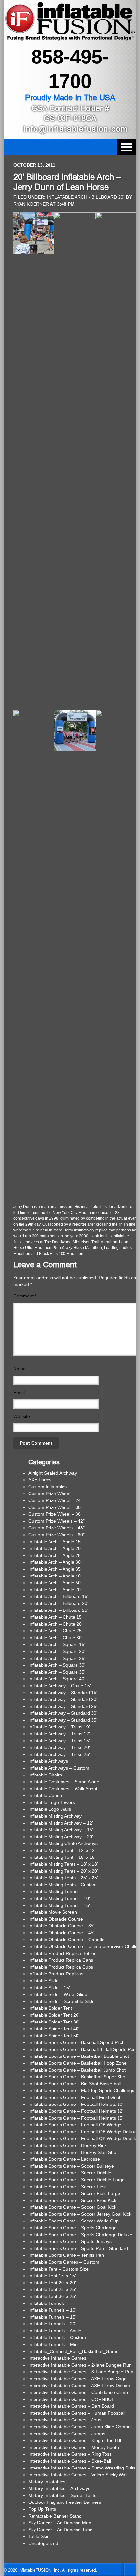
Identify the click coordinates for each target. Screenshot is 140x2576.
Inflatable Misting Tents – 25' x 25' (63, 1878)
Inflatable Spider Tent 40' (54, 2029)
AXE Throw (40, 1480)
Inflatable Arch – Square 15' (57, 1644)
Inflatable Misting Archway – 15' (61, 1830)
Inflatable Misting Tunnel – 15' (59, 1905)
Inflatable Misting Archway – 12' (61, 1823)
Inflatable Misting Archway (55, 1816)
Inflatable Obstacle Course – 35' (61, 1926)
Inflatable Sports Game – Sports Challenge (72, 2228)
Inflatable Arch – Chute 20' (56, 1624)
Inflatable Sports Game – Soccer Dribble (70, 2173)
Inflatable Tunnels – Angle (55, 2331)
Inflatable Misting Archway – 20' (61, 1837)
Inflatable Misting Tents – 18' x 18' (63, 1864)
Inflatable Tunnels (47, 2303)
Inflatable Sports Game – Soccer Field (68, 2187)
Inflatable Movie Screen (53, 1912)
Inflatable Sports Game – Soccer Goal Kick (72, 2207)
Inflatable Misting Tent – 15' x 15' (62, 1857)
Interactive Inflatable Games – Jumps (67, 2434)
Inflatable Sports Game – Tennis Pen (66, 2255)
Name (20, 1369)
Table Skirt (39, 2536)
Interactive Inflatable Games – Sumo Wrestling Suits (82, 2468)
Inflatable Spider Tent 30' (54, 2022)
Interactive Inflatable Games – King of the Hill (75, 2440)
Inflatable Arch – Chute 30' (56, 1638)
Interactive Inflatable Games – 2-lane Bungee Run (80, 2365)
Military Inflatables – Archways (59, 2488)
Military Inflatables (47, 2482)
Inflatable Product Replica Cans (61, 1960)
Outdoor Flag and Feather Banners (65, 2502)
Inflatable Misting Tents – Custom (63, 1885)
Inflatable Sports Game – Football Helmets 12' (76, 2111)
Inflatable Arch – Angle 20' (55, 1548)
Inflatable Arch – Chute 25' (56, 1631)
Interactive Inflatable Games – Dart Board (71, 2406)
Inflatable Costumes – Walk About (63, 1789)
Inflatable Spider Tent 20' (54, 2015)
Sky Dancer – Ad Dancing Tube (60, 2530)
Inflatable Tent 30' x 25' (52, 2296)
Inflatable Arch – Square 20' (57, 1651)
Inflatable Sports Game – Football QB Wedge (75, 2125)
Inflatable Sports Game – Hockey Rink (68, 2145)
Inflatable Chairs (45, 1775)
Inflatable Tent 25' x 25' (52, 2289)
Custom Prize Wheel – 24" (55, 1500)
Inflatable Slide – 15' (49, 1988)
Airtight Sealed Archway (53, 1473)
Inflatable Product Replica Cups (61, 1967)
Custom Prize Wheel (49, 1494)
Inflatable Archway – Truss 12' (59, 1734)
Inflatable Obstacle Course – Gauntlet (67, 1940)
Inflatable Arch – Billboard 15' (58, 1596)
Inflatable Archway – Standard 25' (63, 1706)
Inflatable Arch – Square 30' (57, 1665)
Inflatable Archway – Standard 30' (63, 1713)
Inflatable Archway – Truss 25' (59, 1754)
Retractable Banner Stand (55, 2516)
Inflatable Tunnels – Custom (57, 2337)
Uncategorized (43, 2543)
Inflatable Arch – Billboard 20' (58, 1603)
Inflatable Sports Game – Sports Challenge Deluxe (80, 2235)
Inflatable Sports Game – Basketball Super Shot (77, 2077)
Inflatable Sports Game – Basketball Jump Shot (77, 2070)
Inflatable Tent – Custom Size (58, 2269)
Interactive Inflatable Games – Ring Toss (70, 2454)
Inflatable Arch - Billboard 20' (86, 197)
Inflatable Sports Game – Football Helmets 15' (76, 2118)
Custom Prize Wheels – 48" (56, 1528)
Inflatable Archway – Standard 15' (63, 1693)
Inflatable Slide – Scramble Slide (62, 2001)
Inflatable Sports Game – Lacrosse (64, 2159)
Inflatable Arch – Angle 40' (55, 1576)
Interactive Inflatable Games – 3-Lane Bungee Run (81, 2372)
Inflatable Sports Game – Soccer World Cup (73, 2221)
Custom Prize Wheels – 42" (56, 1521)
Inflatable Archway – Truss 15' (59, 1741)
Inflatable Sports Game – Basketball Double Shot (79, 2056)
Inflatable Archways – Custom (59, 1768)
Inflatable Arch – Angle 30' (55, 1562)
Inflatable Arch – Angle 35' (55, 1569)
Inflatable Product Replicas (56, 1974)
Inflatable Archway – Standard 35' (63, 1720)
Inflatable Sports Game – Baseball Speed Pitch (77, 2042)
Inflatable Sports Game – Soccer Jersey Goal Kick (80, 2214)
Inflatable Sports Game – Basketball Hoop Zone (77, 2063)
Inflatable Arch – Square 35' (57, 1672)
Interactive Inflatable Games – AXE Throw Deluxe (79, 2386)
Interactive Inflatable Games (57, 2358)
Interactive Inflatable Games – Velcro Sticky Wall (78, 2475)
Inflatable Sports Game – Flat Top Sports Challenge (81, 2090)
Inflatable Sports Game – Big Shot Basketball (75, 2084)
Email (19, 1393)
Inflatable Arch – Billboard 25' (58, 1610)
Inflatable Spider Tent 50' (54, 2036)
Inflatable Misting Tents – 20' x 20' (63, 1871)
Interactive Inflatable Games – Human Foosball (77, 2413)
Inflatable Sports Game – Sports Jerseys (70, 2241)
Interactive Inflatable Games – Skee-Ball (70, 2461)
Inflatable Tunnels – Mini (53, 2344)
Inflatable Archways (48, 1761)
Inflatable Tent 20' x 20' (52, 2283)
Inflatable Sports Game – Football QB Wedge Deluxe (83, 2132)
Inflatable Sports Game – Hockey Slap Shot (73, 2152)
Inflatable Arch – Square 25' (57, 1658)
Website (22, 1416)
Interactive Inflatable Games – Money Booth (74, 2447)
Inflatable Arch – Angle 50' (55, 1583)
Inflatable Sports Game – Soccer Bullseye (71, 2166)
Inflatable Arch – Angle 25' (55, 1555)
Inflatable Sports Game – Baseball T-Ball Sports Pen (82, 2049)
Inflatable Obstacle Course (56, 1919)
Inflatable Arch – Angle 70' (55, 1590)
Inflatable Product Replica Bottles (62, 1953)
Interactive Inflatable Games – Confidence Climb (78, 2392)
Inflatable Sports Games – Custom (64, 2262)
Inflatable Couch (45, 1795)
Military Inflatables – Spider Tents (62, 2495)
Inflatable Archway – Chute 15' (60, 1686)
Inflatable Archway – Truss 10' (59, 1727)
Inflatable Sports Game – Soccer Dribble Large (77, 2180)
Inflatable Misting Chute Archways (63, 1843)
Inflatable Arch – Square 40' (57, 1679)
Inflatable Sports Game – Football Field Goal (74, 2097)
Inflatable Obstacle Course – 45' (61, 1933)
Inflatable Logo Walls (50, 1809)
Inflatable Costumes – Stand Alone (64, 1782)
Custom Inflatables (48, 1487)
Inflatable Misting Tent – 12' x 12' (62, 1850)
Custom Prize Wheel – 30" (55, 1507)
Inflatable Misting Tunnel (53, 1891)
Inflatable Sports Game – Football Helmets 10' (76, 2104)
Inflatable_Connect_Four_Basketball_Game (73, 2351)
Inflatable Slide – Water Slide (58, 1994)
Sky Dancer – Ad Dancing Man (60, 2523)
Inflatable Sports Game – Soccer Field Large (74, 2193)
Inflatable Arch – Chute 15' (56, 1617)
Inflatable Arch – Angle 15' (55, 1542)
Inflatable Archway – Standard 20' (63, 1699)
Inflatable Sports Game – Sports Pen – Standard (78, 2248)
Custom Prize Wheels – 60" (56, 1535)
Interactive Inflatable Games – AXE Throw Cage (77, 2379)
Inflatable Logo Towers (52, 1802)
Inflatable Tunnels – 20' (52, 2324)
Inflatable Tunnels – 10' (52, 2310)
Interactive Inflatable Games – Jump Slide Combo (79, 2427)
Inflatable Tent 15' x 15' (52, 2276)
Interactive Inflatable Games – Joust (65, 2420)
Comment (25, 1296)
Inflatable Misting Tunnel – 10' (59, 1898)
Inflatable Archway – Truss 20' (59, 1747)
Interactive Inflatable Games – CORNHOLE (73, 2399)
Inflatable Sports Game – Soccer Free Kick (72, 2200)
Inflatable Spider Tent (50, 2008)
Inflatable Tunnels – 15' (52, 2317)
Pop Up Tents (42, 2509)
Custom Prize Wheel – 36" (55, 1514)
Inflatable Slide (43, 1981)
